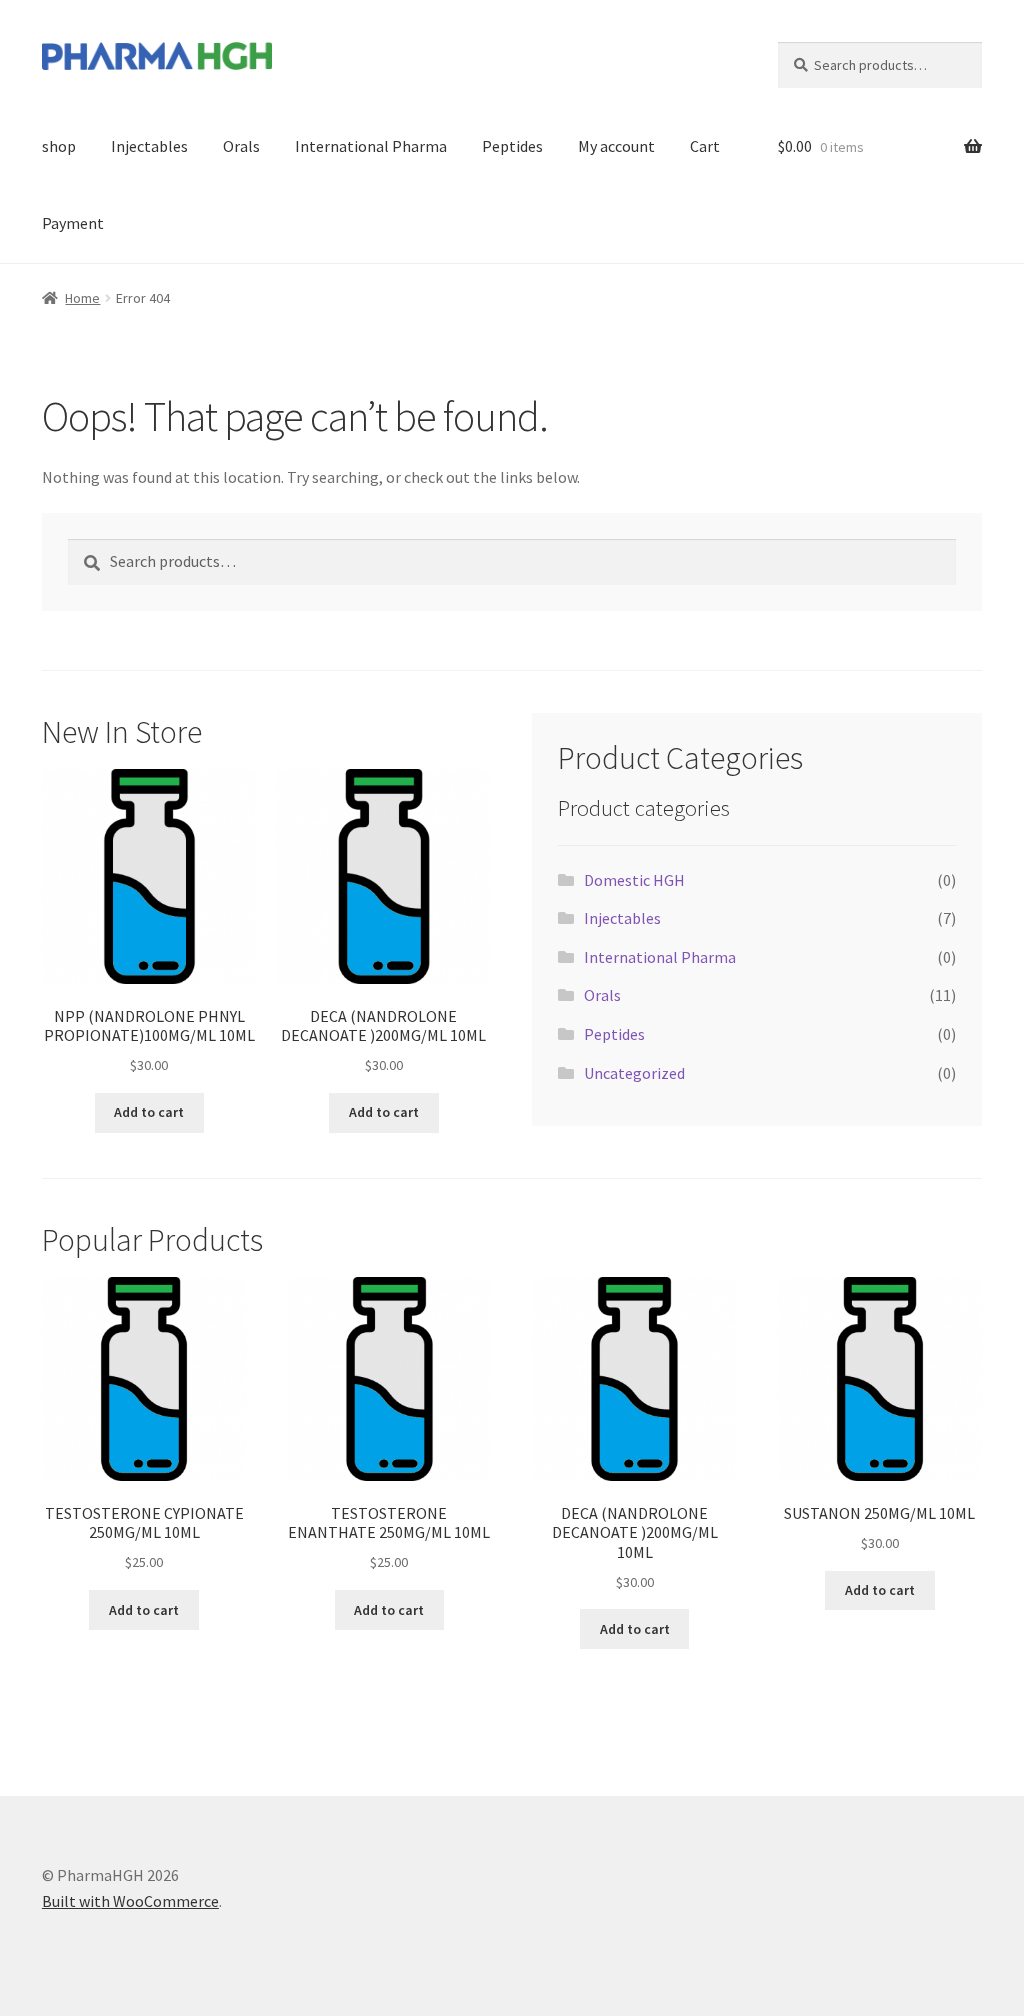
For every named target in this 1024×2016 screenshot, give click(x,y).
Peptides (512, 146)
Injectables (149, 146)
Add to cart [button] (149, 1112)
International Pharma (371, 146)
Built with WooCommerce (130, 1901)
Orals (241, 146)
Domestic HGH (634, 880)
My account (616, 146)
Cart (705, 146)
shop (59, 146)
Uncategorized (634, 1073)
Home (82, 298)
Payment (73, 223)
